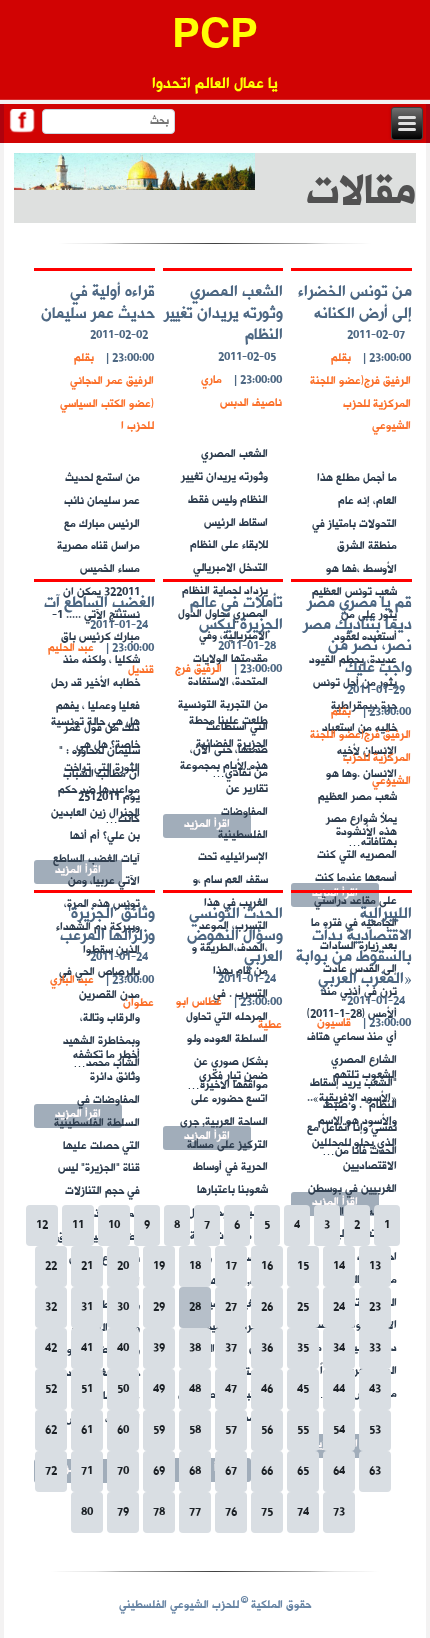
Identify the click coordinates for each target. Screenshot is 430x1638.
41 (87, 1348)
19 (159, 1266)
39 (159, 1348)
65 (303, 1471)
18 (195, 1266)
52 (51, 1389)
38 (195, 1348)
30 (123, 1307)
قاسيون (334, 1023)
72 (51, 1471)
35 (303, 1348)
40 (123, 1348)
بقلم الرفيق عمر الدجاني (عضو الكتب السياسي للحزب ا (107, 392)
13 (375, 1266)
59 (159, 1430)
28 (195, 1307)
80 (87, 1512)
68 (195, 1471)
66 (267, 1471)
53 (375, 1430)
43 (375, 1389)
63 (375, 1471)
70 (123, 1471)
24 (339, 1307)
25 (303, 1307)
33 (375, 1348)
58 (195, 1430)
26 (267, 1307)
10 (114, 1225)
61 (87, 1430)
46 (267, 1389)
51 (87, 1389)
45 (303, 1389)
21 (87, 1266)
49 (159, 1389)
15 (303, 1266)
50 (123, 1389)
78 (159, 1512)
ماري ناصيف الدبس (241, 392)
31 (87, 1307)
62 (51, 1430)
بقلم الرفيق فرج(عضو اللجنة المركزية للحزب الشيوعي (360, 392)
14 (339, 1266)
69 (159, 1471)
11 (78, 1225)
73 (339, 1512)
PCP (215, 37)
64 (339, 1471)
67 (231, 1471)
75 (267, 1512)
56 (267, 1430)
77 (195, 1512)
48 (195, 1389)
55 (303, 1430)
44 (339, 1389)
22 (51, 1266)
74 (303, 1512)
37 (231, 1348)
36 (267, 1348)
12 (42, 1225)
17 (231, 1266)
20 (123, 1266)
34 (339, 1348)
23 (375, 1307)
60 (123, 1430)
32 (51, 1307)
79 (123, 1512)
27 (231, 1307)
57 (231, 1430)
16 (267, 1266)
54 (339, 1430)
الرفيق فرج (198, 669)
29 (159, 1307)
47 (231, 1389)
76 (231, 1512)
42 (51, 1348)
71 (87, 1471)
